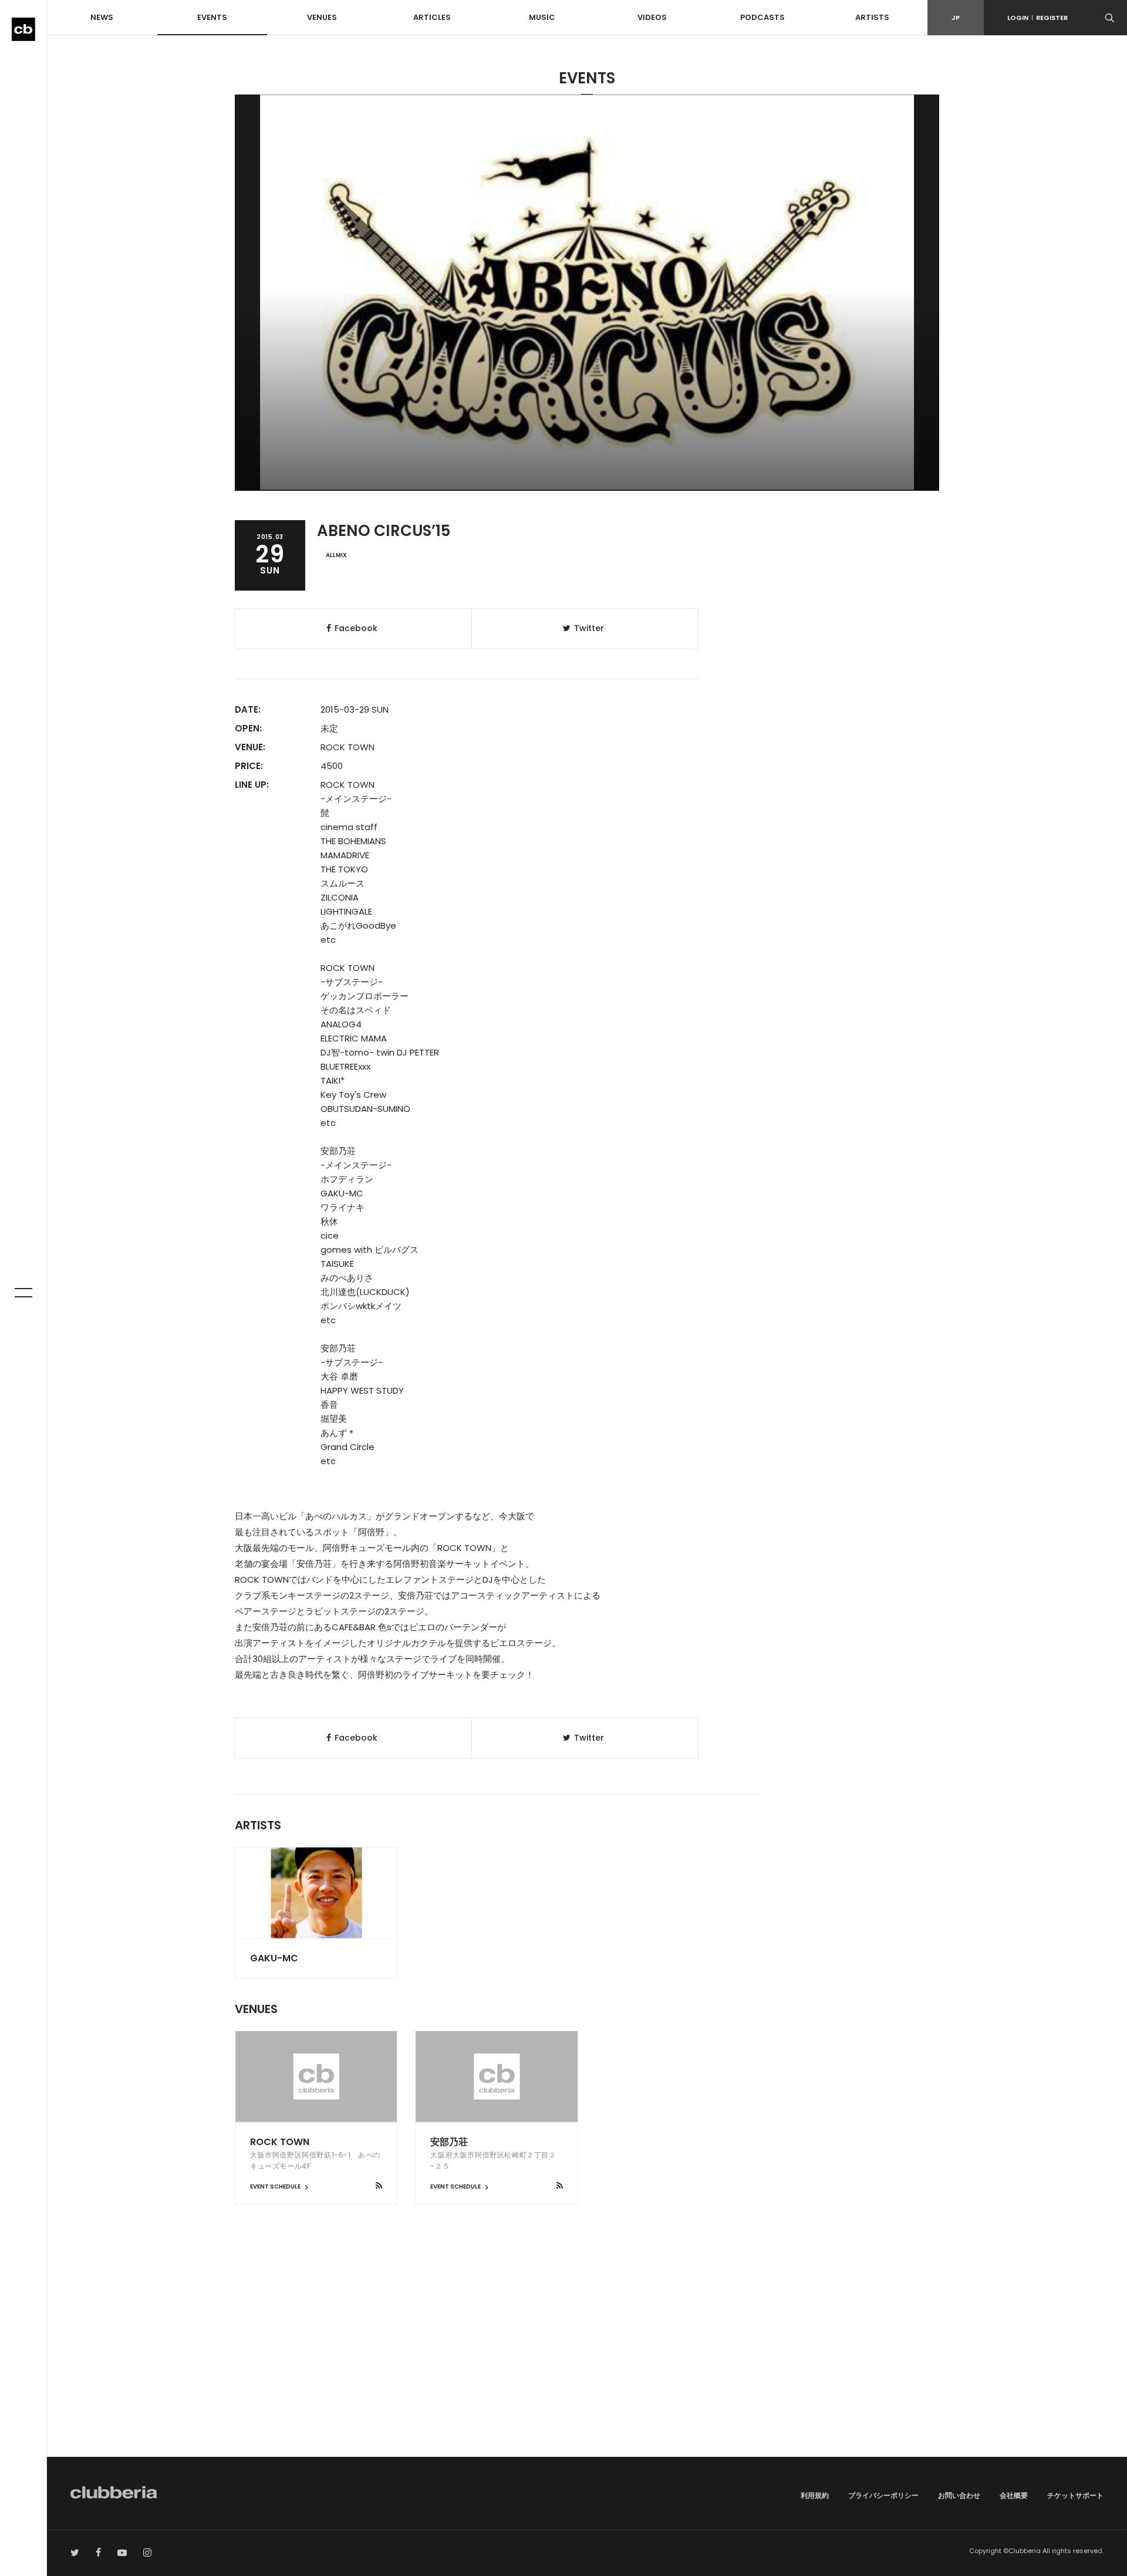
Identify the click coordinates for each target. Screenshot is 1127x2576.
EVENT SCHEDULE (276, 2186)
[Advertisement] (587, 2357)
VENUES (322, 17)
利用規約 (815, 2495)
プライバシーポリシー (883, 2495)
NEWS (102, 17)
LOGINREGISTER (1037, 18)
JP (956, 18)
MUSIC (542, 17)
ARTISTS (872, 17)
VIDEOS (652, 17)
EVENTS (212, 17)
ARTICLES (432, 17)
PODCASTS (762, 17)
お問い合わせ (959, 2495)
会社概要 (1014, 2495)
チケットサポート (1075, 2495)
